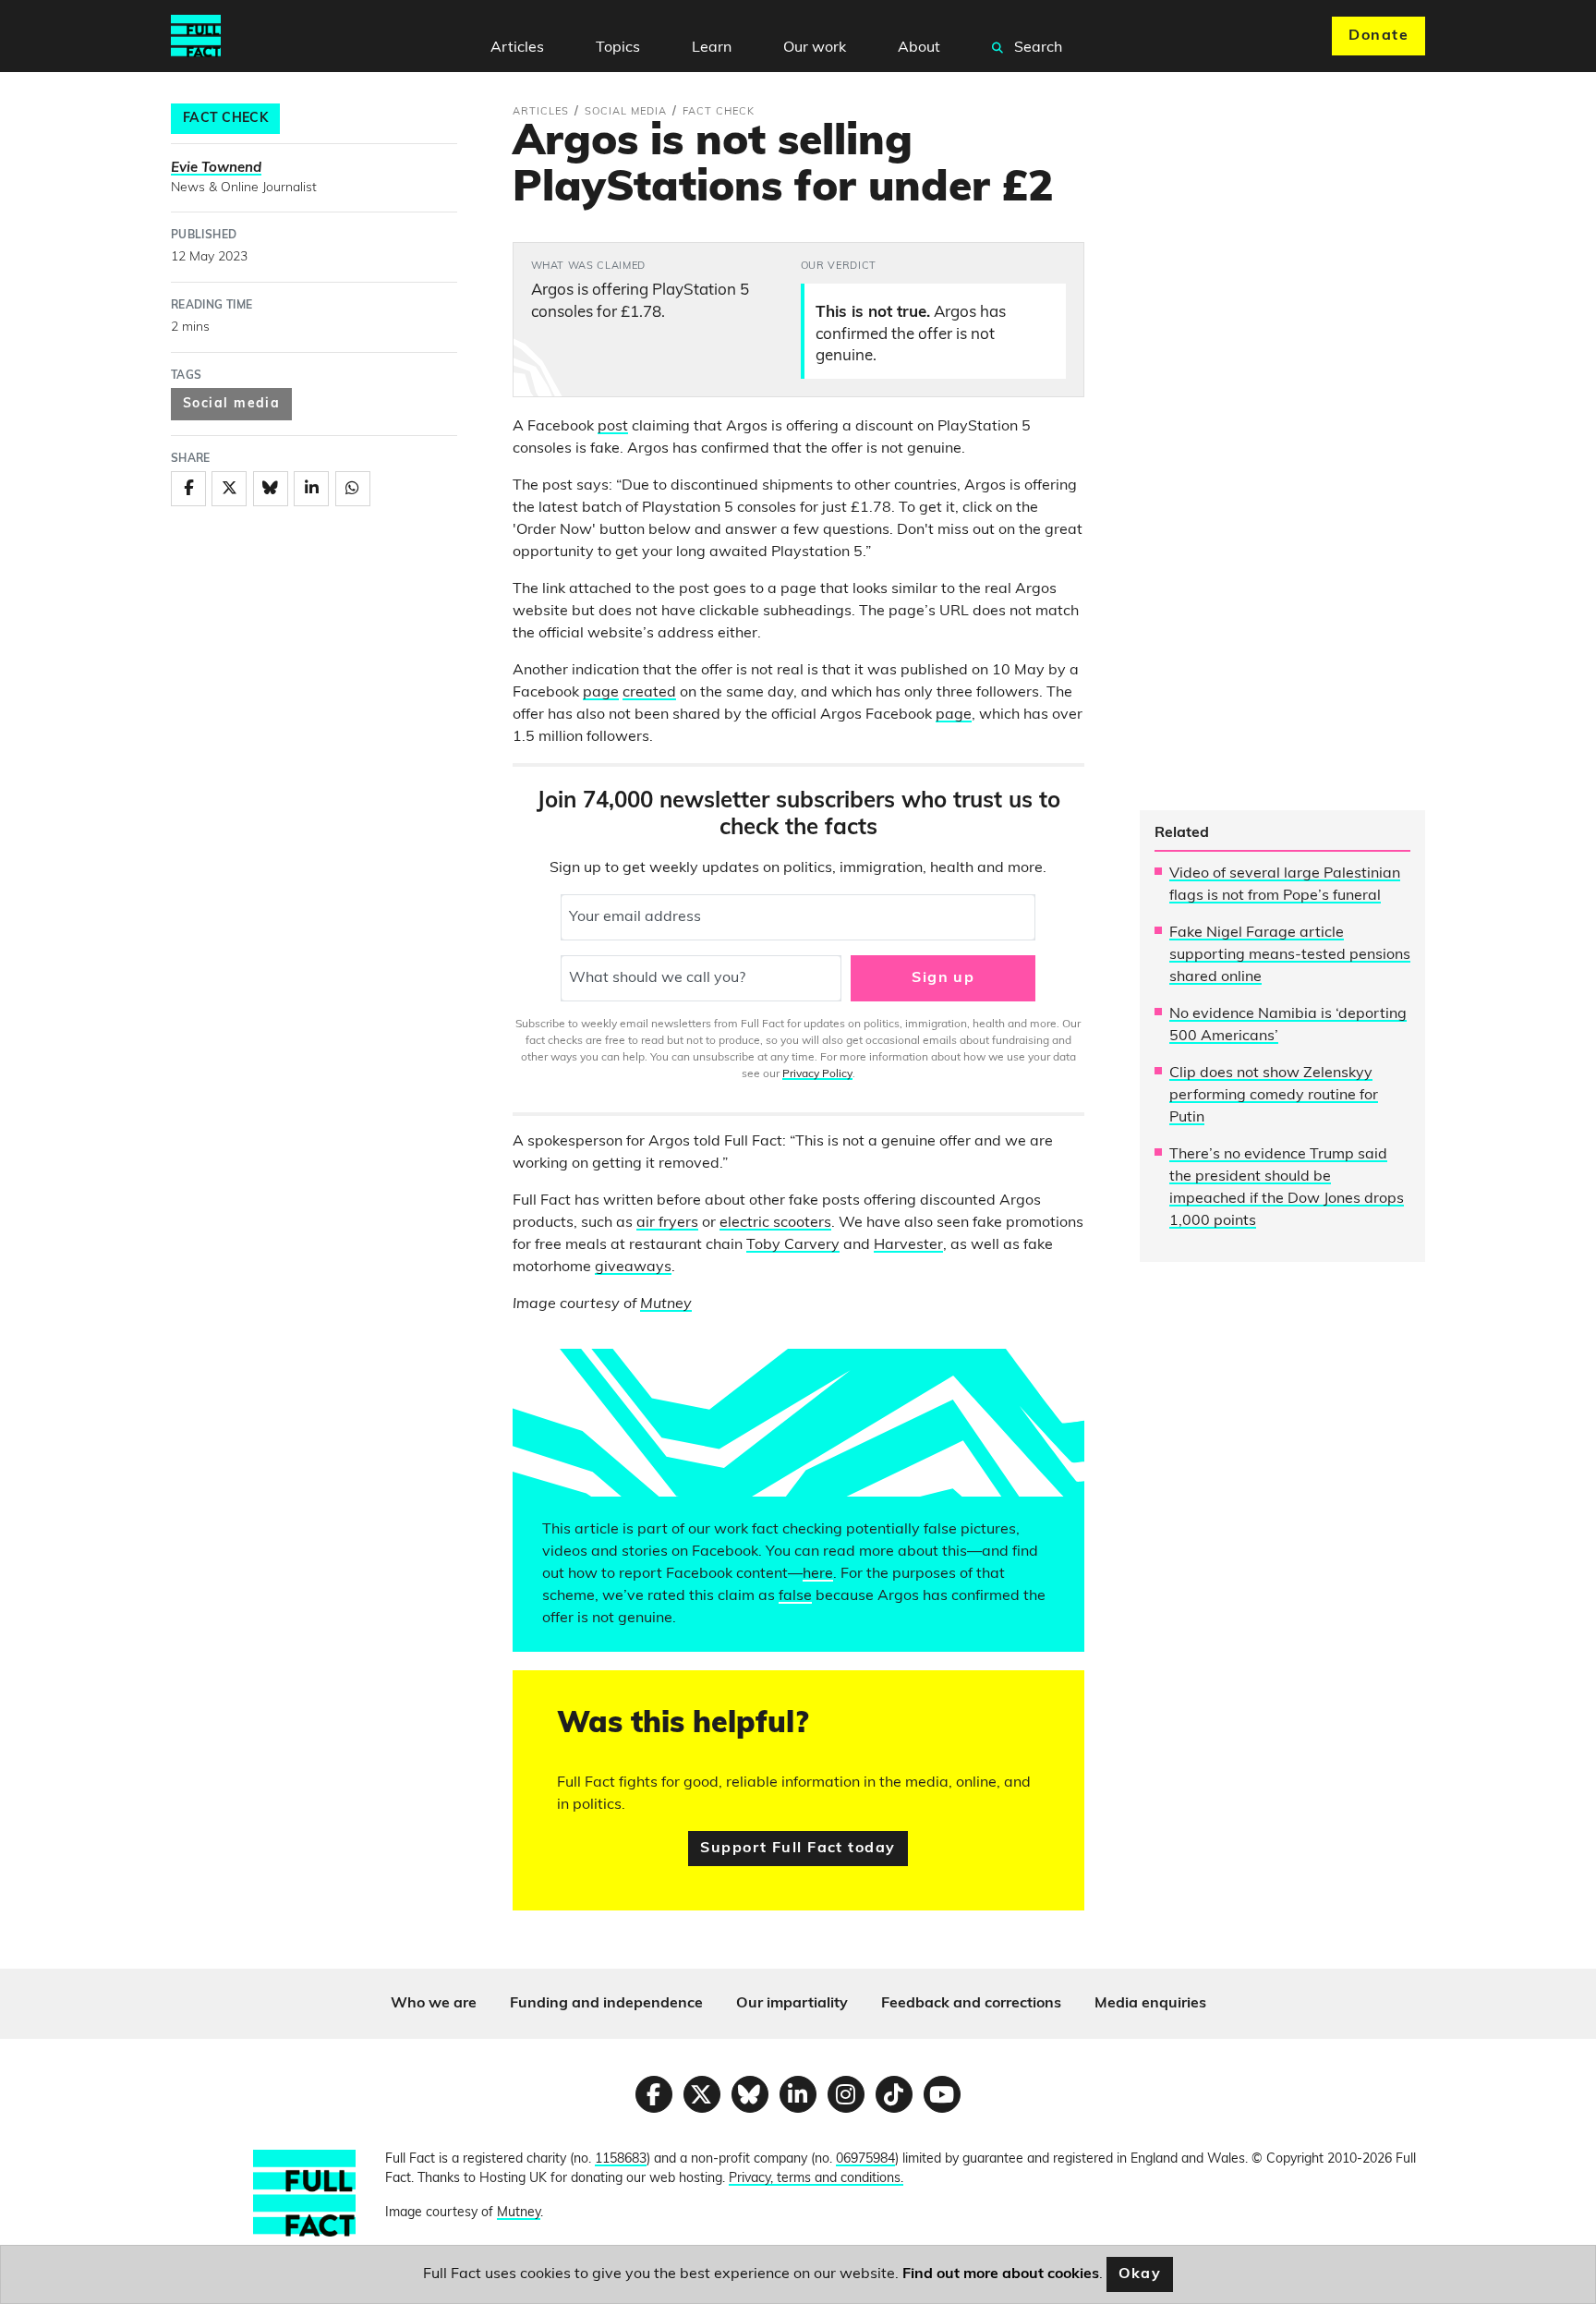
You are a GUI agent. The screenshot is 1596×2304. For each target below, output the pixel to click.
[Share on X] (229, 489)
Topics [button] (618, 48)
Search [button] (1036, 48)
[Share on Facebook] (188, 489)
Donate (1378, 36)
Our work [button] (815, 48)
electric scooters (775, 1223)
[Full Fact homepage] (196, 36)
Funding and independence (606, 2004)
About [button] (919, 48)
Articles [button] (517, 48)
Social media (231, 404)
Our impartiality (792, 2004)
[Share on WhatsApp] (353, 489)
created (649, 693)
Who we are (434, 2004)
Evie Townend (216, 169)
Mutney (666, 1304)
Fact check (225, 119)
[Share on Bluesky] (271, 489)
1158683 (621, 2159)
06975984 (865, 2159)
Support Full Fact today (798, 1849)
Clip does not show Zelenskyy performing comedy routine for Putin (1274, 1096)
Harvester (908, 1245)
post (613, 427)
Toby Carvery (793, 1245)
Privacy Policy (817, 1074)
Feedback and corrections (971, 2004)
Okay (1140, 2274)
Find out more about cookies (1001, 2274)
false (795, 1596)
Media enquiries (1150, 2004)
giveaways (633, 1267)
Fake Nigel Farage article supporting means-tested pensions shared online (1290, 955)
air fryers (667, 1223)
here (818, 1574)
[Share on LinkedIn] (311, 489)
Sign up (943, 978)
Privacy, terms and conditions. (816, 2179)
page (601, 693)
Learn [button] (712, 48)
